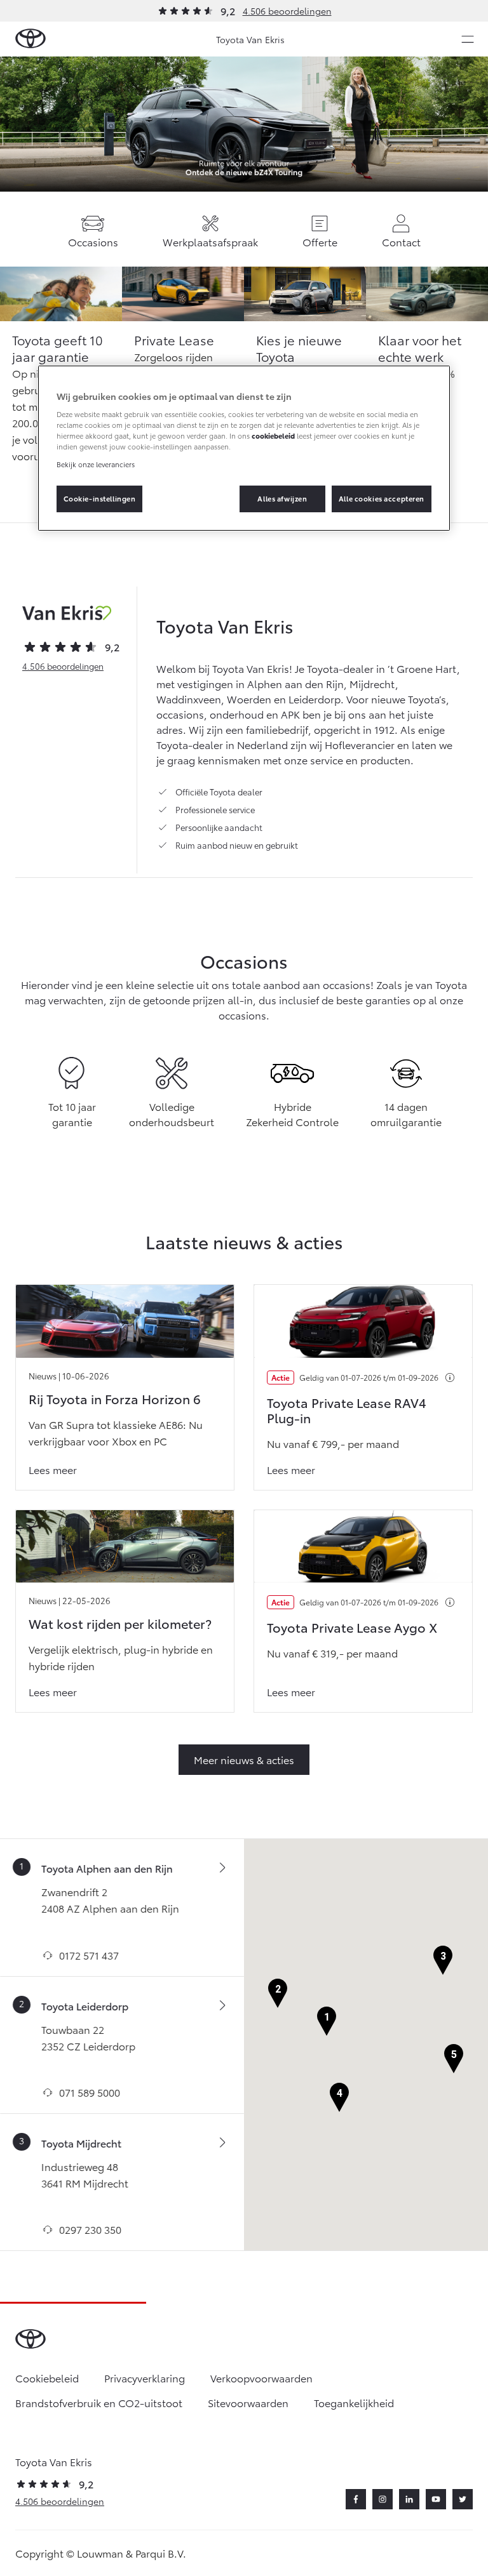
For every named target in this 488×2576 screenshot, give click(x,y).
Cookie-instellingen (100, 498)
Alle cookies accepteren (382, 498)
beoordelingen (63, 666)
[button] (327, 2022)
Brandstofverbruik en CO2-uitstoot (99, 2402)
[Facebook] (356, 2499)
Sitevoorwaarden (248, 2402)
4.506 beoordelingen (287, 11)
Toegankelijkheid (354, 2402)
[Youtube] (436, 2499)
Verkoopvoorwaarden (261, 2378)
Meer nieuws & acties (244, 1759)
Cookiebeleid (47, 2378)
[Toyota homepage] (30, 39)
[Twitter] (463, 2499)
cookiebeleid (273, 435)
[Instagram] (383, 2499)
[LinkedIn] (409, 2499)
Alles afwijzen (282, 498)
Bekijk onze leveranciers (96, 463)
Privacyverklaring (145, 2378)
